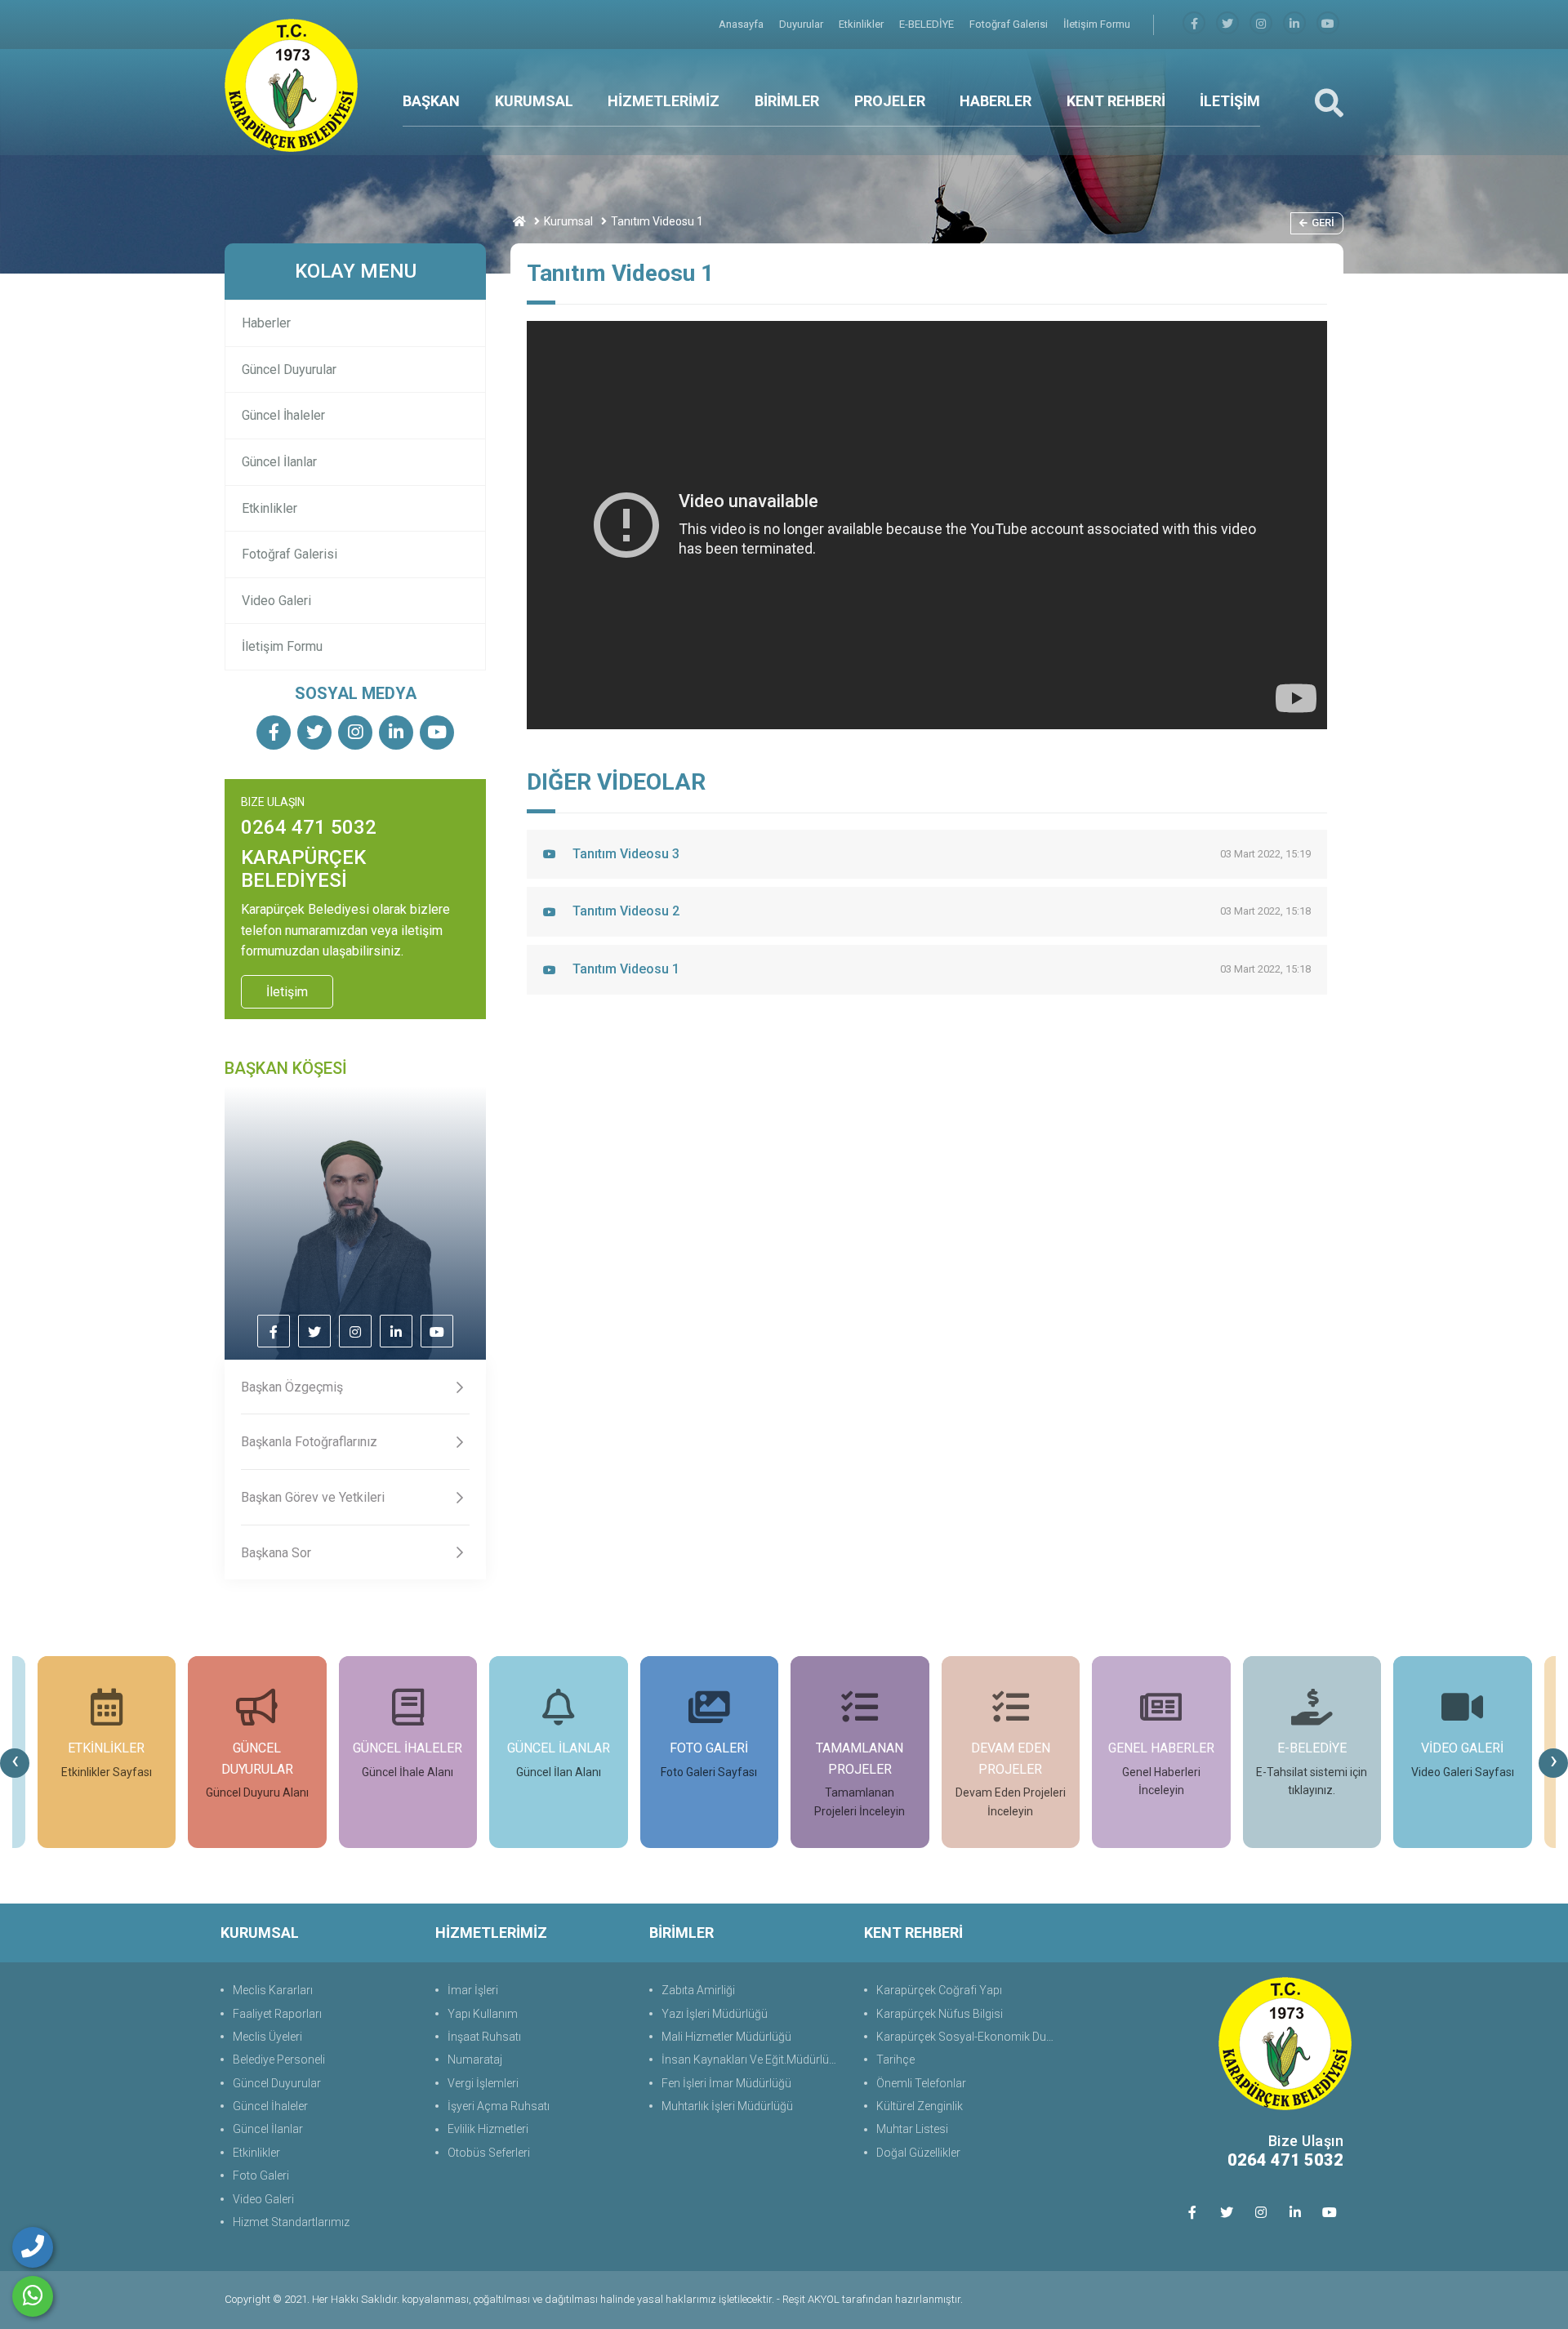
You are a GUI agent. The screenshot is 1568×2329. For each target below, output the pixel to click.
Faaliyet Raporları (277, 2014)
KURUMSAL (534, 101)
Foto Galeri (261, 2175)
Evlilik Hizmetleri (488, 2129)
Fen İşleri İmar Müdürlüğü (726, 2083)
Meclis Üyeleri (267, 2037)
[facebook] (1194, 24)
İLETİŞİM (1230, 101)
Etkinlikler (862, 24)
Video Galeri (276, 601)
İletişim (287, 992)
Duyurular (802, 24)
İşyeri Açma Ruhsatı (499, 2106)
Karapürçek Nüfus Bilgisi (940, 2014)
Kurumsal (568, 221)
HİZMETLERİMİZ (664, 101)
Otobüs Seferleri (489, 2153)
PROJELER (890, 101)
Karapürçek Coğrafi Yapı (939, 1990)
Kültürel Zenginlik (920, 2106)
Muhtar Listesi (912, 2129)
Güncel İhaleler (283, 415)
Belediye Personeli (279, 2060)
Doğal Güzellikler (918, 2153)
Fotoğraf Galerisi (1010, 24)
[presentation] (15, 1763)
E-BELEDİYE (928, 24)
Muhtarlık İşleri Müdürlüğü (727, 2106)
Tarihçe (895, 2060)
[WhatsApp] (33, 2296)
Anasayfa (742, 24)
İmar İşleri (473, 1990)
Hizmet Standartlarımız (291, 2222)
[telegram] (1227, 24)
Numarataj (475, 2060)
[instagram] (1261, 24)
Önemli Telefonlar (921, 2083)
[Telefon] (33, 2247)
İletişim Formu (1097, 24)
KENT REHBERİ (1116, 101)
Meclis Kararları (273, 1990)
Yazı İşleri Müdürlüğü (715, 2014)
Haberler (266, 323)
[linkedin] (1294, 24)
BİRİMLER (787, 101)
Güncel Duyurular (289, 370)
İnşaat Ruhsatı (484, 2037)
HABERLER (996, 101)
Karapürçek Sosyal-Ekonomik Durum (969, 2037)
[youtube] (1328, 24)
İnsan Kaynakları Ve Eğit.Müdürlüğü (752, 2060)
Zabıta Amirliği (698, 1990)
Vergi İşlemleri (483, 2083)
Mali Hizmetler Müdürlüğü (726, 2037)
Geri (1323, 223)
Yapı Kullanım (483, 2014)
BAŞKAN (431, 101)
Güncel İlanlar (279, 462)
